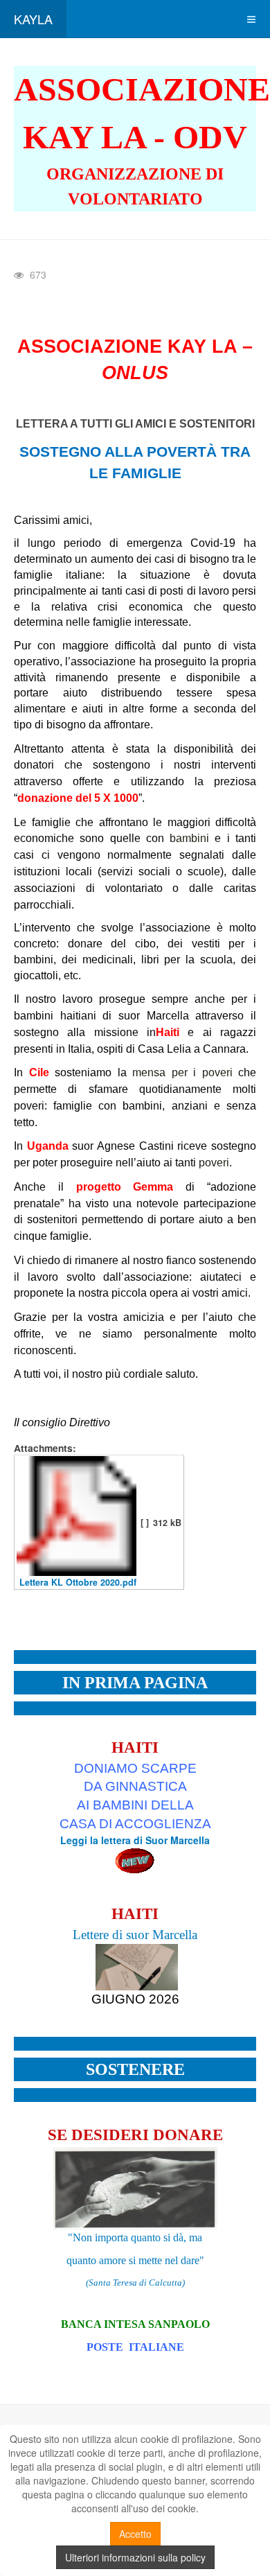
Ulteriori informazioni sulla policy (135, 2557)
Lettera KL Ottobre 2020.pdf (78, 1582)
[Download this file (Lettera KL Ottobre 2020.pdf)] (76, 1522)
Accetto (135, 2534)
